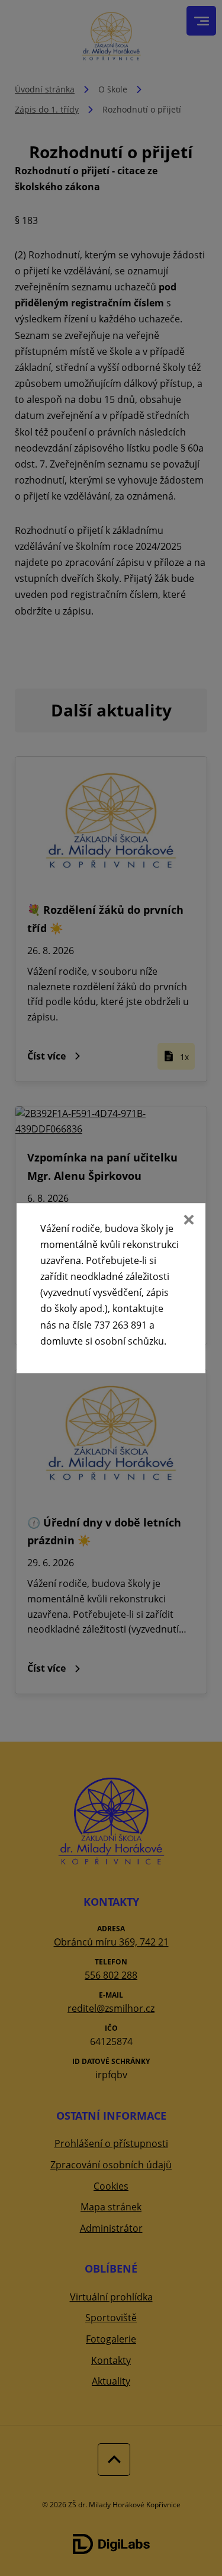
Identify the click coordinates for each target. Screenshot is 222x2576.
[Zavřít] (188, 1221)
